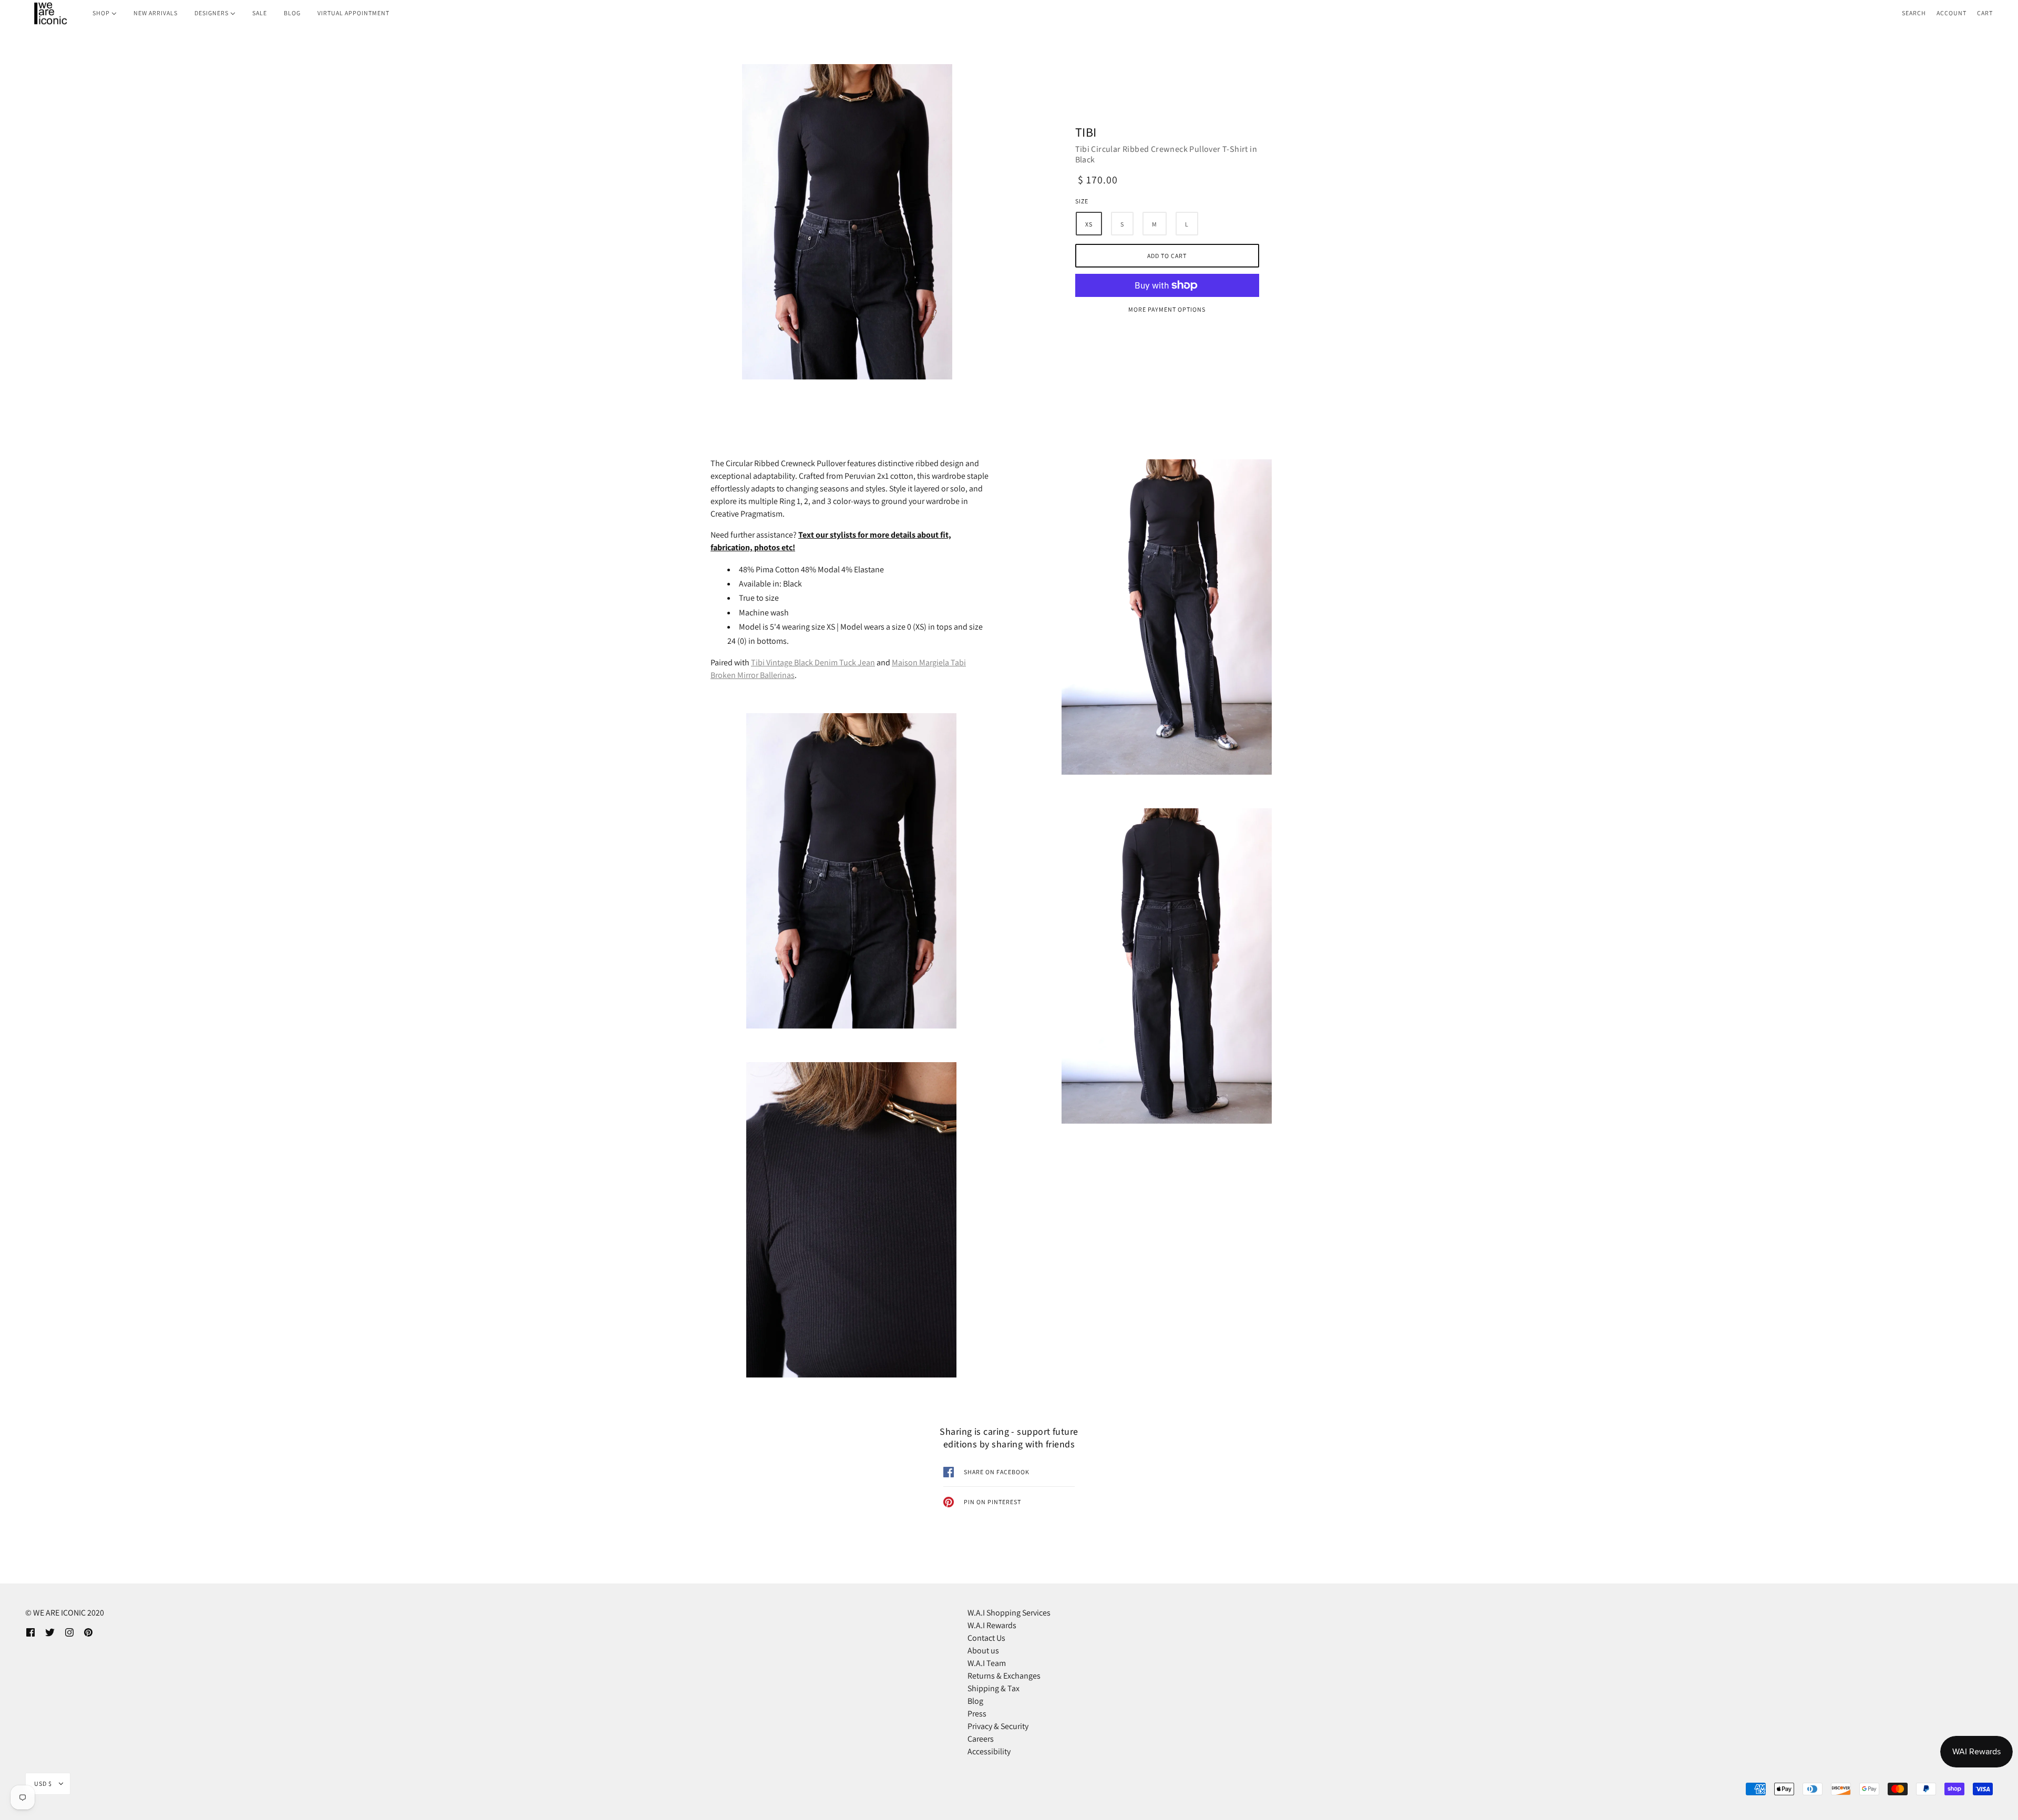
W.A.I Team (987, 1663)
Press (977, 1714)
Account (1952, 13)
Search (1914, 13)
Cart (1985, 13)
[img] (30, 1632)
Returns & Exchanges (1004, 1676)
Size (1082, 201)
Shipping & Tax (993, 1688)
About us (983, 1651)
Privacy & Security (998, 1726)
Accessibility (989, 1751)
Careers (981, 1739)
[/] (50, 13)
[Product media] (847, 222)
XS (1089, 224)
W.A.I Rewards (992, 1625)
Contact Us (986, 1638)
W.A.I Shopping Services (1009, 1613)
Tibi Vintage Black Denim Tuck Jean (813, 662)
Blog (975, 1701)
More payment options (1167, 309)
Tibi (1086, 133)
